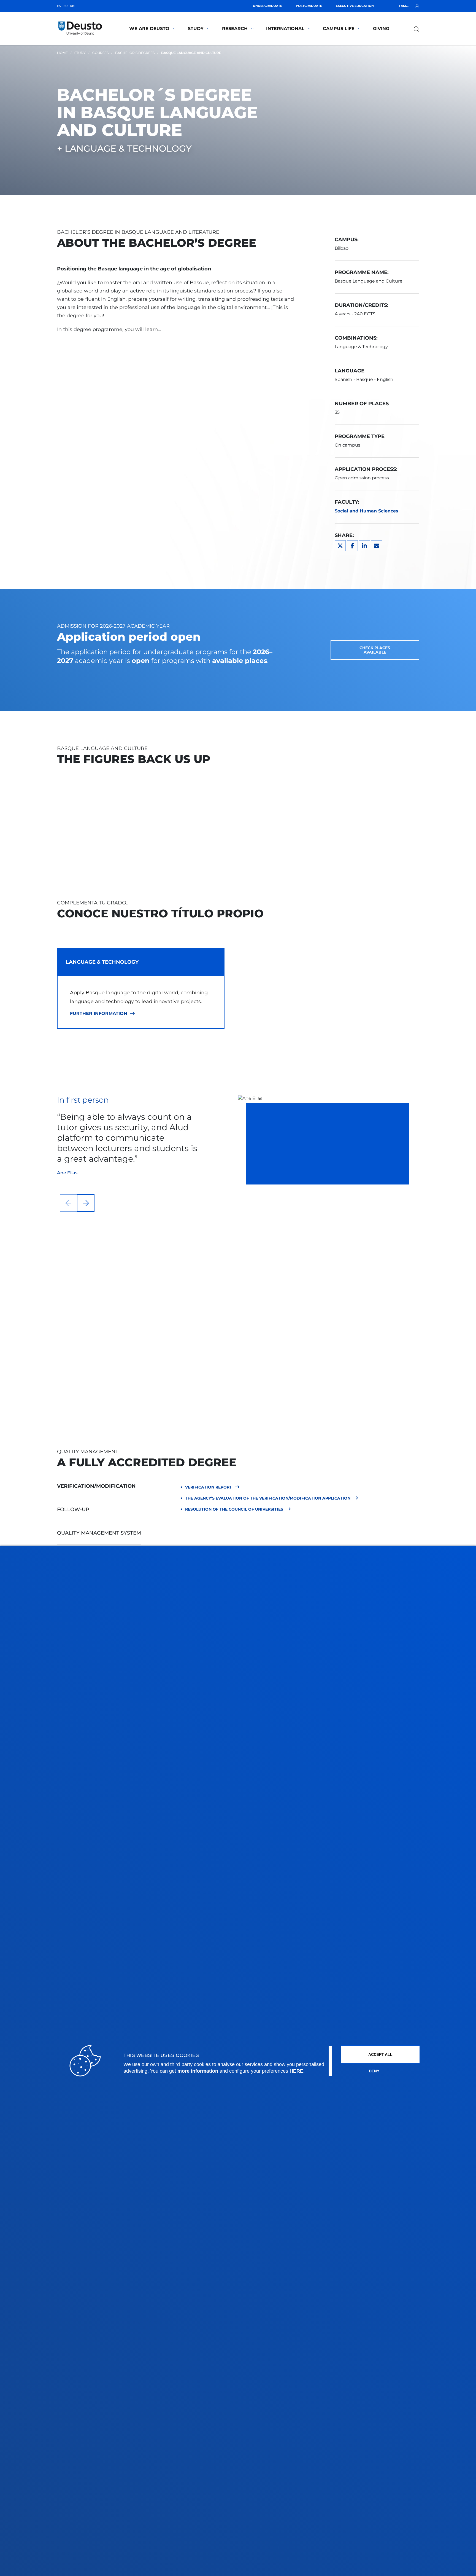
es (59, 6)
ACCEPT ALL (380, 2054)
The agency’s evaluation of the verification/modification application (268, 1498)
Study (196, 29)
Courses (100, 53)
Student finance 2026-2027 (314, 1364)
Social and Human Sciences (367, 511)
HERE (296, 2071)
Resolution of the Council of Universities (234, 1509)
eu (66, 6)
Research (235, 29)
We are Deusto (149, 29)
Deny (374, 2071)
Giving (381, 29)
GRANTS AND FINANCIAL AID (313, 1350)
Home (62, 53)
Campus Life (339, 29)
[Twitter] (340, 546)
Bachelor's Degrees (135, 53)
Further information (99, 1014)
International (285, 29)
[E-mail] (377, 546)
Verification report (209, 1487)
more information (198, 2071)
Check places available (375, 650)
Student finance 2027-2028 (313, 1377)
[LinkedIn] (364, 546)
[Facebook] (352, 546)
